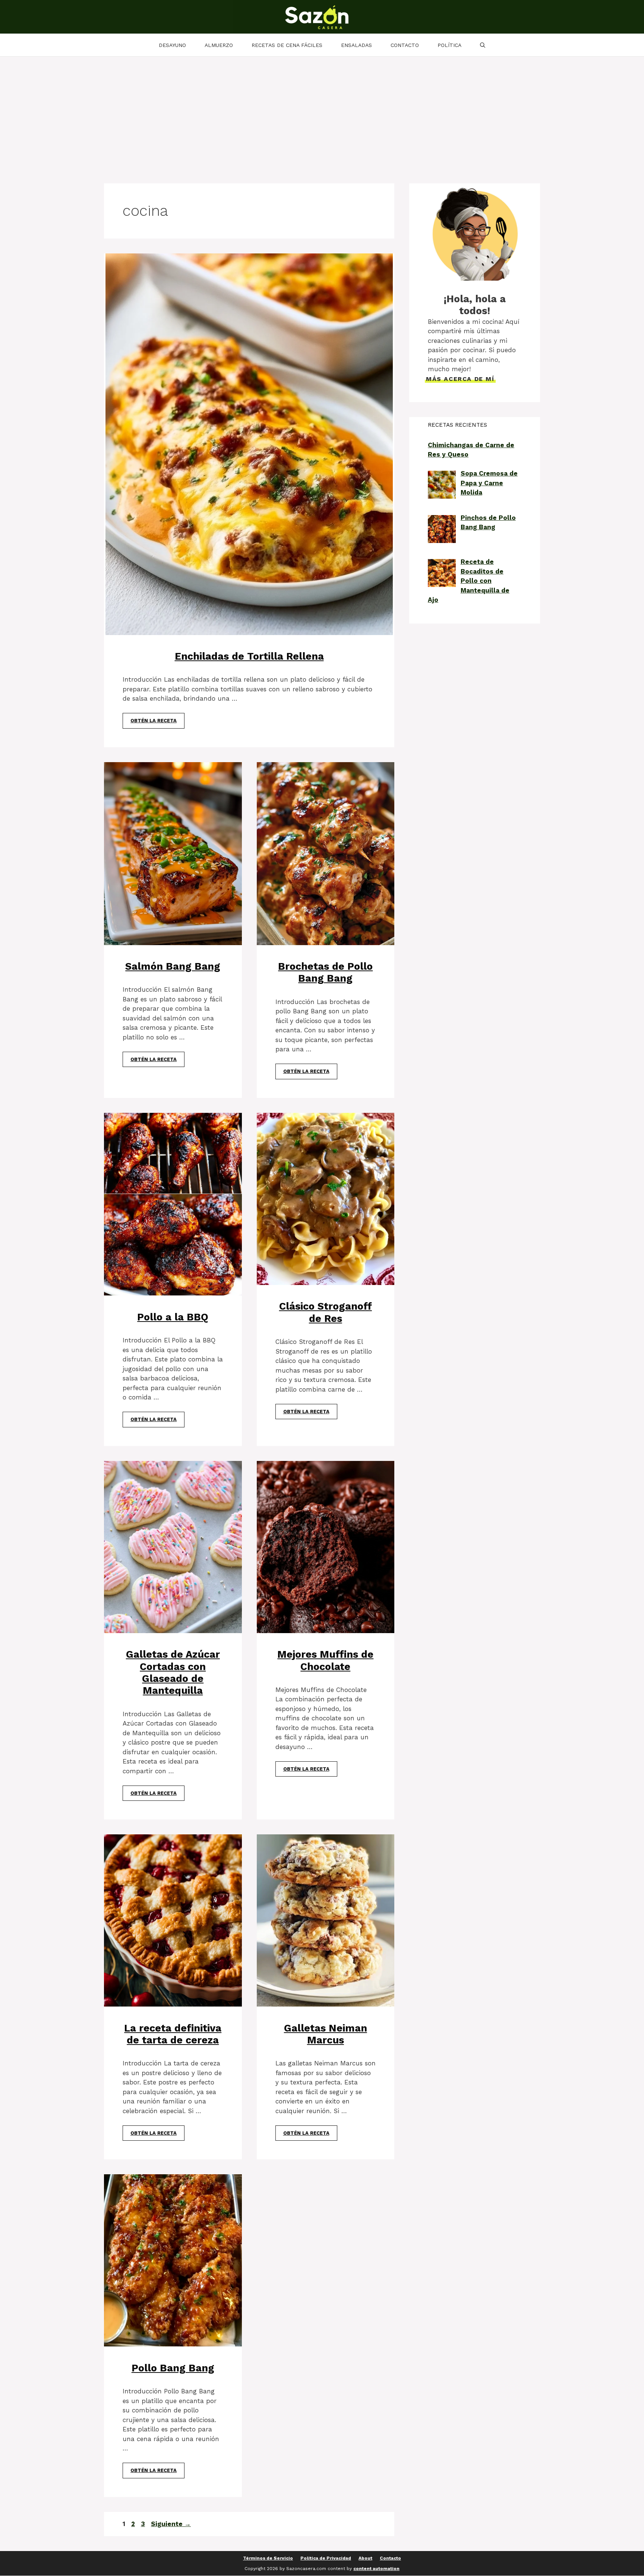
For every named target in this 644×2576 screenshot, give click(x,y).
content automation (376, 2569)
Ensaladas (356, 45)
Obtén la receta (154, 721)
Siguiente (171, 2524)
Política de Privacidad (326, 2558)
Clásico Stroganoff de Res (326, 1312)
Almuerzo (219, 45)
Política (449, 45)
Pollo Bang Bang (173, 2368)
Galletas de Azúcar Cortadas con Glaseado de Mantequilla (173, 1672)
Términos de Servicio (268, 2558)
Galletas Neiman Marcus (326, 2034)
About (365, 2558)
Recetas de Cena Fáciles (287, 45)
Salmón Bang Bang (173, 966)
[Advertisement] (322, 113)
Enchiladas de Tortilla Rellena (249, 656)
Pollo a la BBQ (173, 1317)
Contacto (405, 45)
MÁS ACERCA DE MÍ (460, 379)
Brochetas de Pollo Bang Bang (325, 972)
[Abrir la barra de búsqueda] (483, 45)
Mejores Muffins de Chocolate (325, 1660)
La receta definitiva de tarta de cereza (173, 2034)
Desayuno (172, 45)
